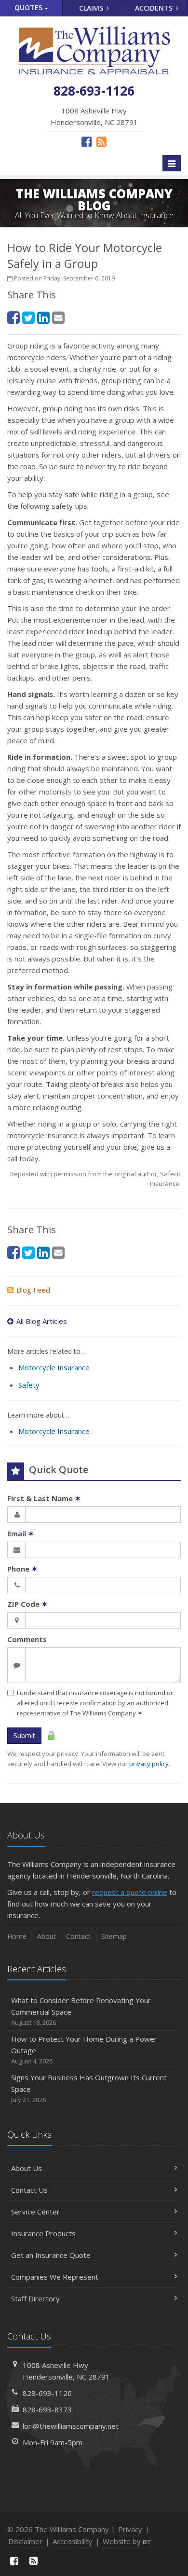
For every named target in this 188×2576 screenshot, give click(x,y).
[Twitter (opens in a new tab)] (28, 317)
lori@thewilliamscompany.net (71, 2426)
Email (21, 1533)
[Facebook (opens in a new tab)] (87, 141)
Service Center (35, 2212)
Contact (78, 1936)
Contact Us (29, 2190)
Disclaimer (25, 2541)
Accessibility (73, 2541)
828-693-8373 (47, 2409)
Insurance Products (43, 2233)
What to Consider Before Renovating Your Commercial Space (81, 2011)
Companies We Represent (55, 2277)
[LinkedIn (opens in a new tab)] (43, 317)
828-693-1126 (47, 2393)
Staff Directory (35, 2298)
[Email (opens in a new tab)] (58, 317)
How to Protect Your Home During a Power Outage (84, 2050)
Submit (24, 1735)
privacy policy (149, 1764)
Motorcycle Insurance (54, 1367)
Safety (29, 1385)
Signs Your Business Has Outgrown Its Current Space (89, 2088)
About (47, 1936)
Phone (22, 1569)
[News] (101, 141)
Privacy (130, 2529)
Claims (92, 8)
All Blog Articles (42, 1321)
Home (17, 1936)
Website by (127, 2541)
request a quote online (130, 1892)
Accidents (155, 8)
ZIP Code (27, 1604)
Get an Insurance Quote (51, 2255)
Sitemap (114, 1936)
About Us (27, 2168)
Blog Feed (33, 1290)
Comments (27, 1639)
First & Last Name (44, 1498)
